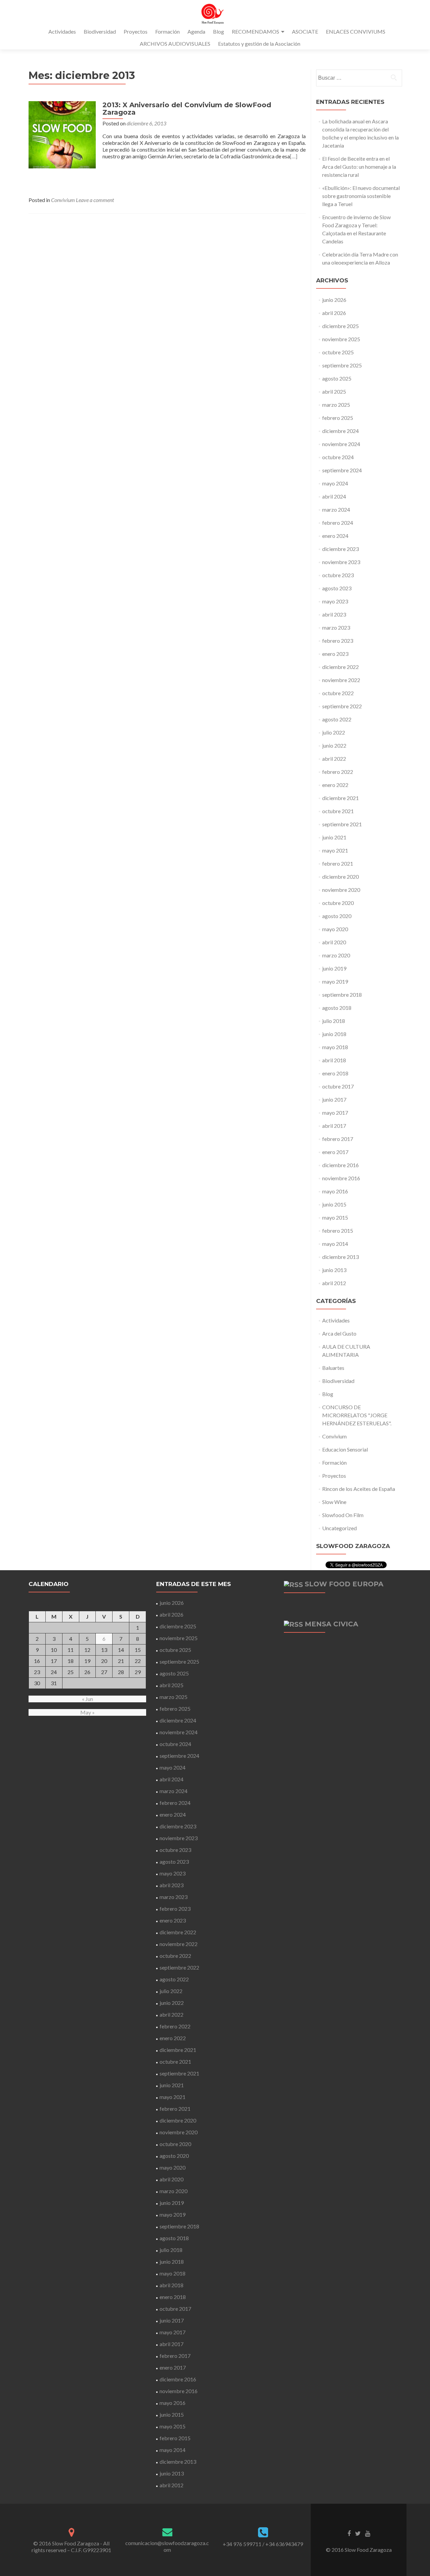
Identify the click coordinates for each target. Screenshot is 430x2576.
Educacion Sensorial (345, 1449)
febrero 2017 (338, 1139)
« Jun (88, 1699)
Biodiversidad (100, 31)
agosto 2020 (337, 916)
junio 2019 (334, 968)
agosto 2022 (337, 719)
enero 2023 (335, 654)
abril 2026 (334, 313)
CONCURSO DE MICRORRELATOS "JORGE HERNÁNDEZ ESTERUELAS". (357, 1415)
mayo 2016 (335, 1191)
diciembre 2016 (340, 1165)
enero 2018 (335, 1073)
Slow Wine (334, 1502)
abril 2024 (334, 496)
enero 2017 (335, 1152)
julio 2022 (334, 732)
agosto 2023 (337, 588)
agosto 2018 (337, 1008)
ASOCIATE (305, 31)
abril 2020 (334, 942)
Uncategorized (339, 1528)
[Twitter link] (358, 2533)
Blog (219, 31)
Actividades (62, 31)
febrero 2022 (338, 772)
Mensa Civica (331, 1624)
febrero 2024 (338, 523)
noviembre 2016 (341, 1178)
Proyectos (136, 31)
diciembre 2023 (340, 549)
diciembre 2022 (340, 667)
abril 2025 (334, 391)
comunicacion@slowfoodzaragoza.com (167, 2546)
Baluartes (333, 1368)
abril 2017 (334, 1126)
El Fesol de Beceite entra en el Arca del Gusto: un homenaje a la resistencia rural (359, 167)
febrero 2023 (338, 641)
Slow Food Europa (344, 1584)
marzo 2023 (336, 627)
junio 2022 (334, 745)
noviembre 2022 (341, 680)
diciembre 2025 (340, 326)
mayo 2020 (335, 929)
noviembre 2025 (341, 339)
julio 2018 (334, 1021)
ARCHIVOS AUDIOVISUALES (175, 44)
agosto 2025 (337, 378)
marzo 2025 (336, 405)
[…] (294, 156)
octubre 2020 (338, 903)
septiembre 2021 (342, 824)
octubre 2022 (338, 693)
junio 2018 (334, 1034)
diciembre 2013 (340, 1257)
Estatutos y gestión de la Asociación (259, 44)
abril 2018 (334, 1060)
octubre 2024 (338, 457)
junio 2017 (334, 1099)
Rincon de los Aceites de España (359, 1489)
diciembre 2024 (340, 431)
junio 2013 (334, 1270)
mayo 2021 (335, 850)
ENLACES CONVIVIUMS (356, 31)
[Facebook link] (349, 2533)
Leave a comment (95, 200)
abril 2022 (334, 759)
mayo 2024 (335, 483)
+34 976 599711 (242, 2544)
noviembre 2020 (341, 890)
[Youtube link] (368, 2533)
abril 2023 (334, 614)
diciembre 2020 (340, 877)
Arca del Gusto (339, 1333)
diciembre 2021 (340, 798)
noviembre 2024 (341, 444)
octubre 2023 (338, 575)
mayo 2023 (335, 601)
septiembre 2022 (342, 706)
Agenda (196, 31)
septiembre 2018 (342, 995)
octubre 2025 (338, 352)
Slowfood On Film (343, 1515)
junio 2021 (334, 837)
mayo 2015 (335, 1217)
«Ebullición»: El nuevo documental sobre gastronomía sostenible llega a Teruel (361, 196)
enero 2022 (335, 785)
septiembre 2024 (342, 470)
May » (88, 1712)
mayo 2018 (335, 1047)
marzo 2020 (336, 955)
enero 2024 (335, 536)
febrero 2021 (338, 863)
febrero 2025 (338, 418)
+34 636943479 (284, 2544)
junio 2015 (334, 1204)
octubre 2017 (338, 1086)
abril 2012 (334, 1283)
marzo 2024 (336, 509)
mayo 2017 (335, 1113)
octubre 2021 (338, 811)
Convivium (63, 200)
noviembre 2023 (341, 562)
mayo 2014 (335, 1244)
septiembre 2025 (342, 365)
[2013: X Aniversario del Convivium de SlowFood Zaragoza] (62, 134)
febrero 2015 (338, 1231)
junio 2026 (334, 300)
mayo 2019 (335, 981)
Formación (167, 31)
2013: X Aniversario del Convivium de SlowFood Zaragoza (187, 109)
